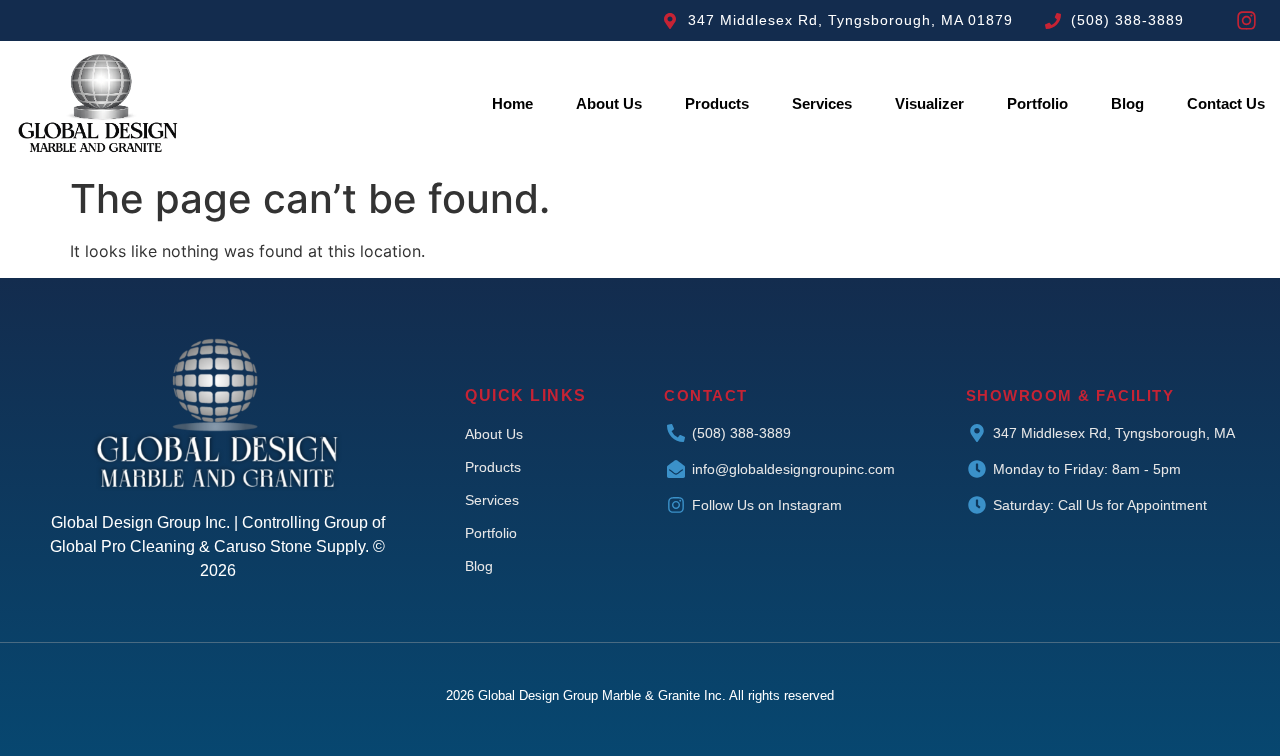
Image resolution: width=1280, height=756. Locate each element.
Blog (1127, 103)
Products (717, 103)
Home (512, 103)
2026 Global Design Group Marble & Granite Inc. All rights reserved (640, 695)
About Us (609, 103)
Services (822, 103)
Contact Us (1226, 103)
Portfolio (1037, 103)
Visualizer (929, 103)
